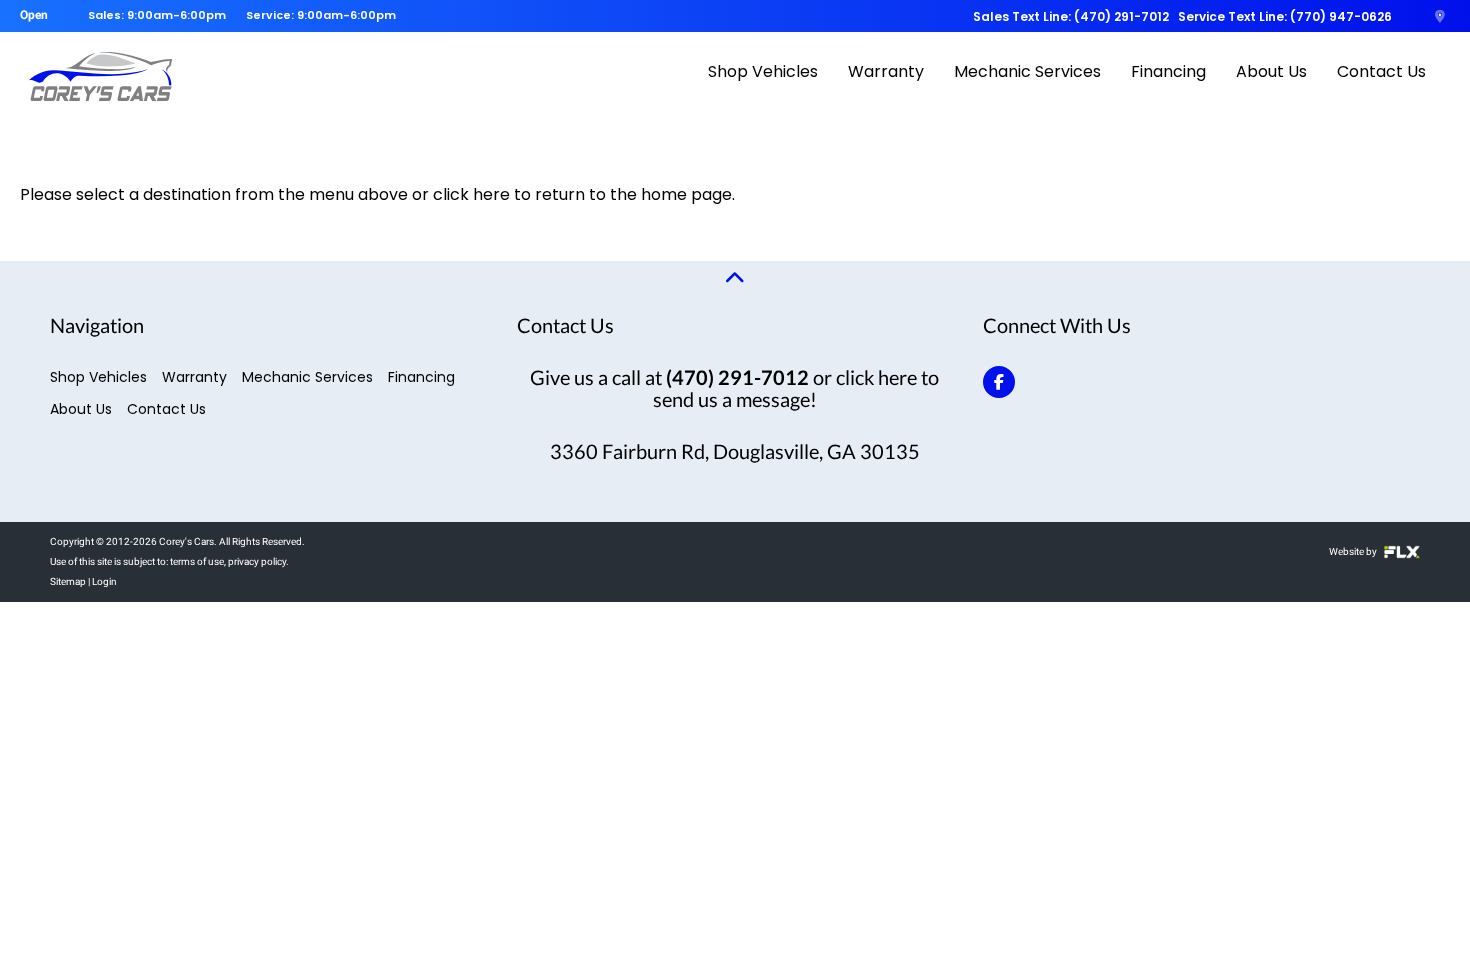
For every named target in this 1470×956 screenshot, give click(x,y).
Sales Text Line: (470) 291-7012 (1071, 16)
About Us (1271, 72)
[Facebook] (999, 382)
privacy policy (257, 561)
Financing (1168, 72)
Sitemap (68, 581)
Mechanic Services (1027, 72)
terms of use (197, 561)
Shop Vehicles (763, 72)
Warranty (886, 72)
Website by (1354, 551)
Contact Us (1381, 72)
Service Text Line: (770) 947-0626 (1285, 16)
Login (104, 581)
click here (471, 194)
